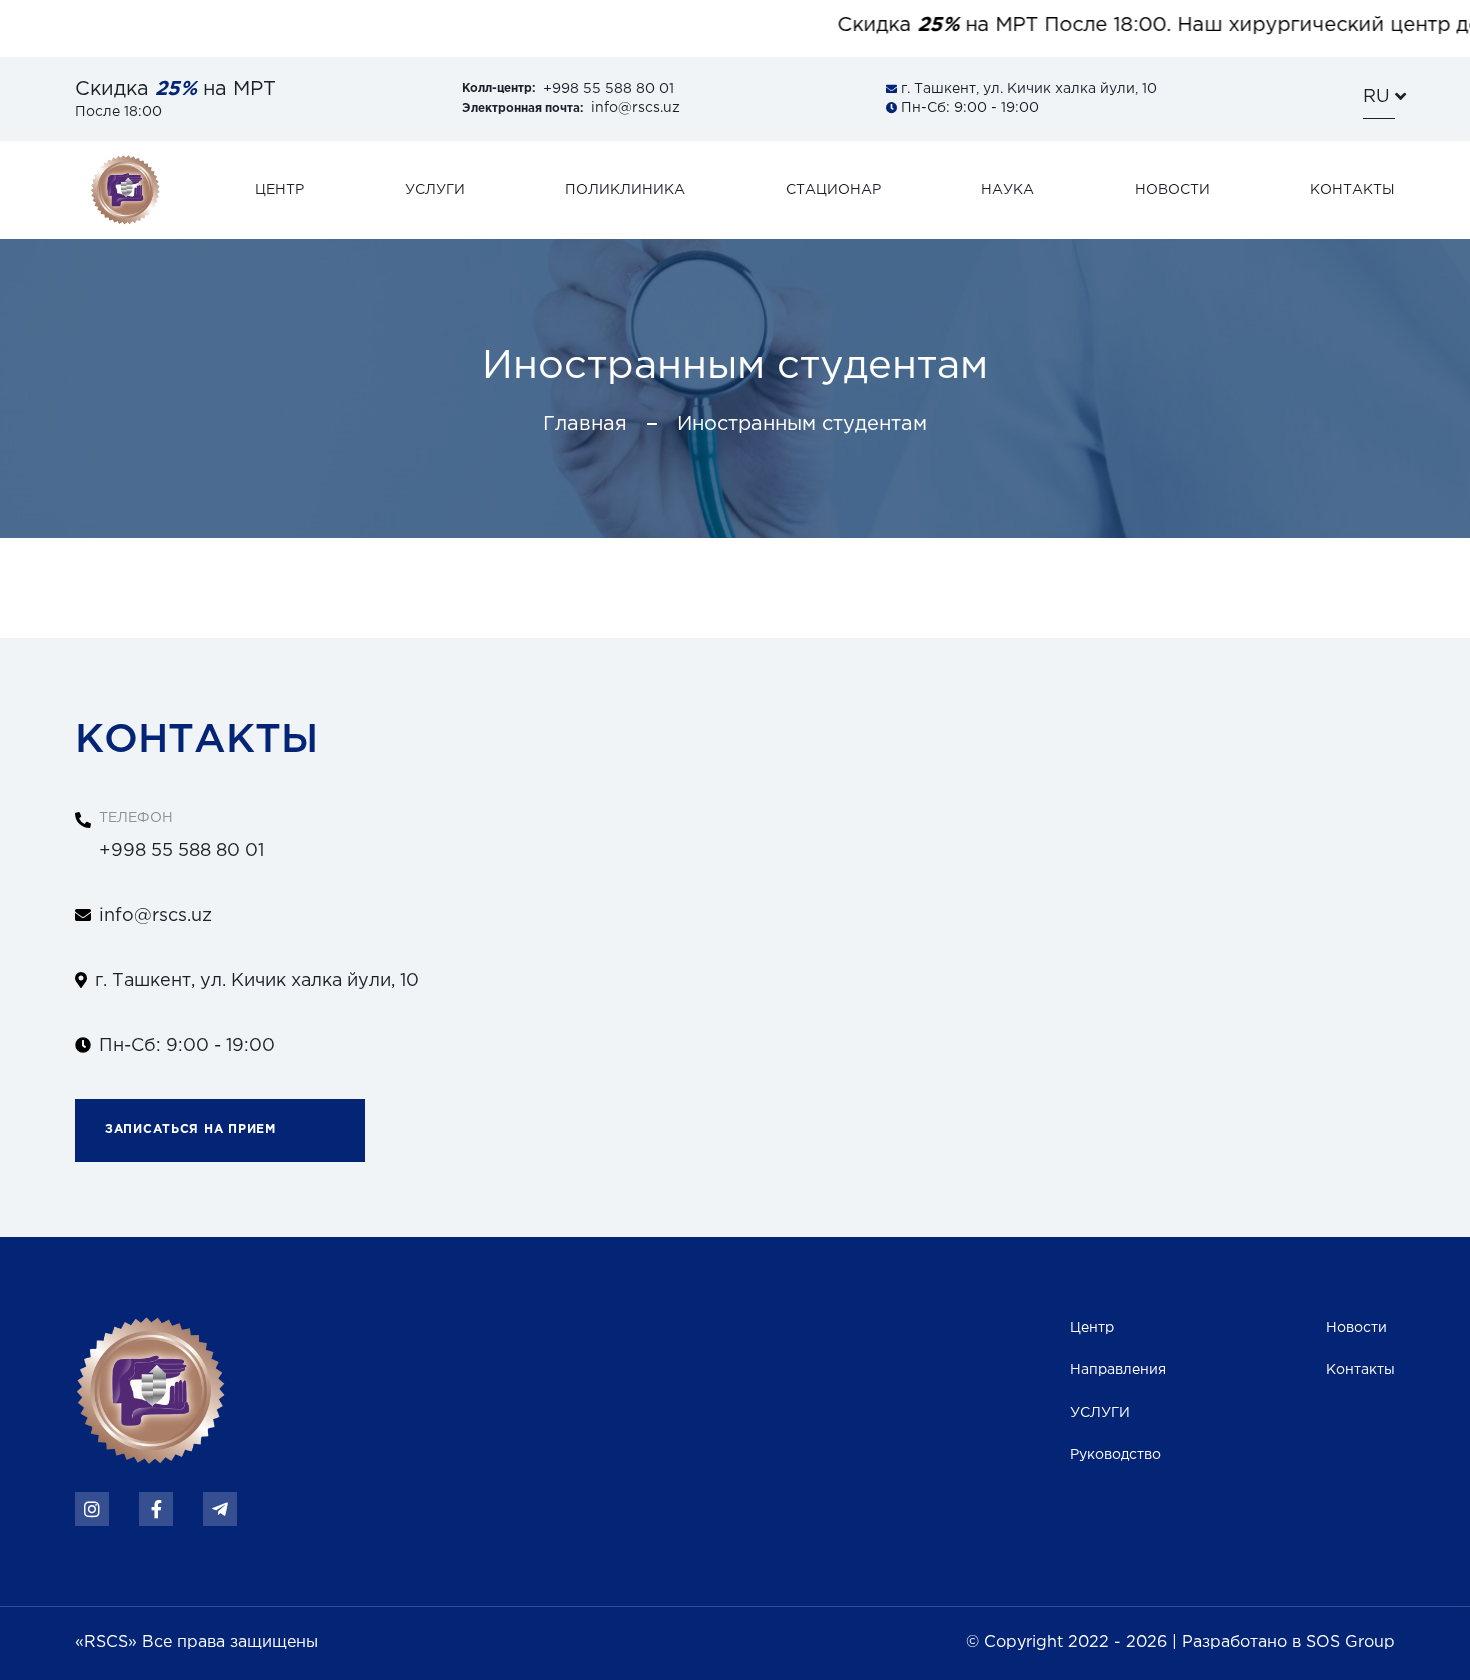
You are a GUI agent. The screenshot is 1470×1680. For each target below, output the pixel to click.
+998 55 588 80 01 (568, 89)
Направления (1118, 1370)
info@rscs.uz (571, 108)
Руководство (1115, 1455)
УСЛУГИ (1100, 1413)
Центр (1092, 1328)
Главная (585, 424)
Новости (1172, 190)
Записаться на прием (190, 1129)
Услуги (435, 190)
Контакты (1352, 190)
